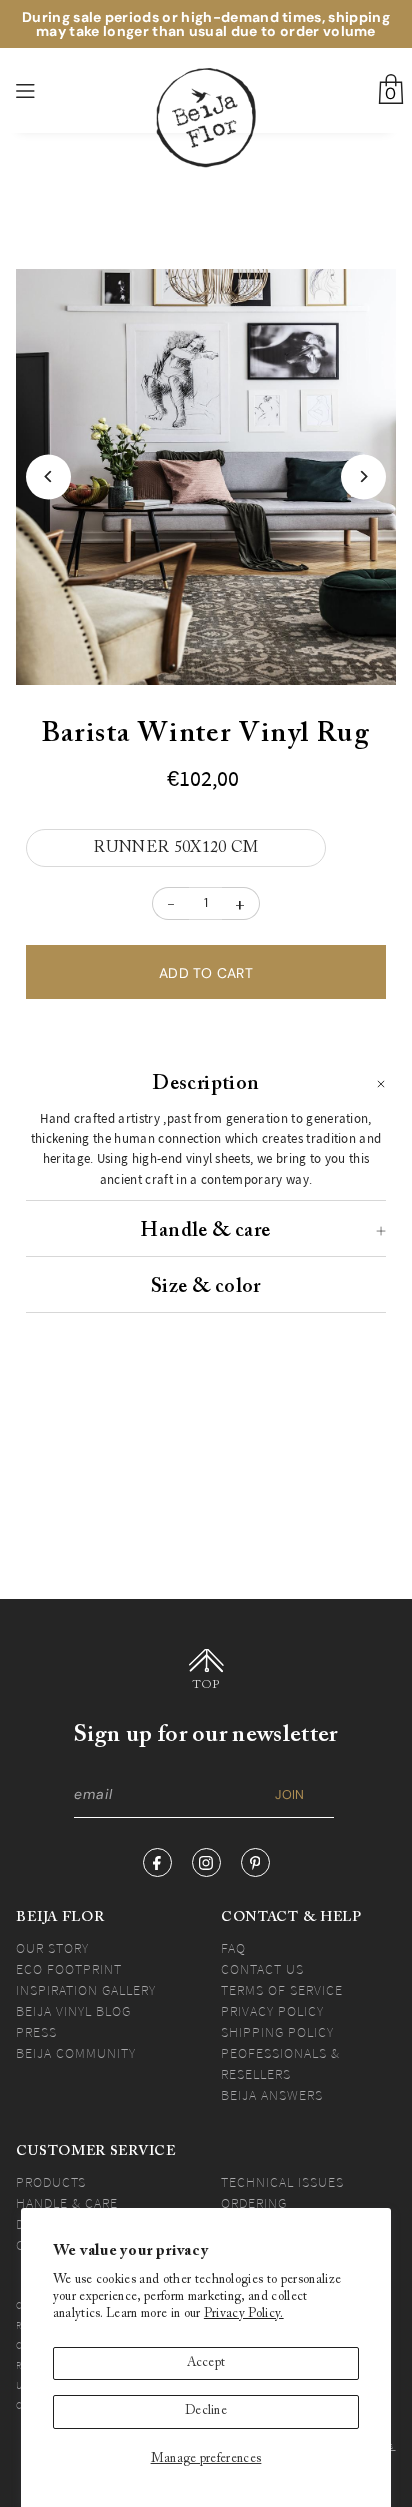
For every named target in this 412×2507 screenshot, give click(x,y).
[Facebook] (157, 1862)
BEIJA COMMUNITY (76, 2053)
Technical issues (282, 2182)
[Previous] (48, 476)
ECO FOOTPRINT (69, 1969)
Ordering (254, 2203)
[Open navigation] (55, 91)
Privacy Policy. (244, 2314)
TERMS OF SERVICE (282, 1990)
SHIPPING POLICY (277, 2032)
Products (51, 2182)
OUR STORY (52, 1948)
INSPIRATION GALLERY (86, 1990)
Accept (206, 2363)
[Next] (363, 476)
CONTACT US (262, 1969)
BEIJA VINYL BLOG (73, 2011)
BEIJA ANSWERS (272, 2095)
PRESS (36, 2032)
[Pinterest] (255, 1862)
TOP (206, 1685)
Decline (206, 2411)
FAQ (233, 1948)
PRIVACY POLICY (272, 2011)
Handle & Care (67, 2203)
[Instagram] (206, 1862)
